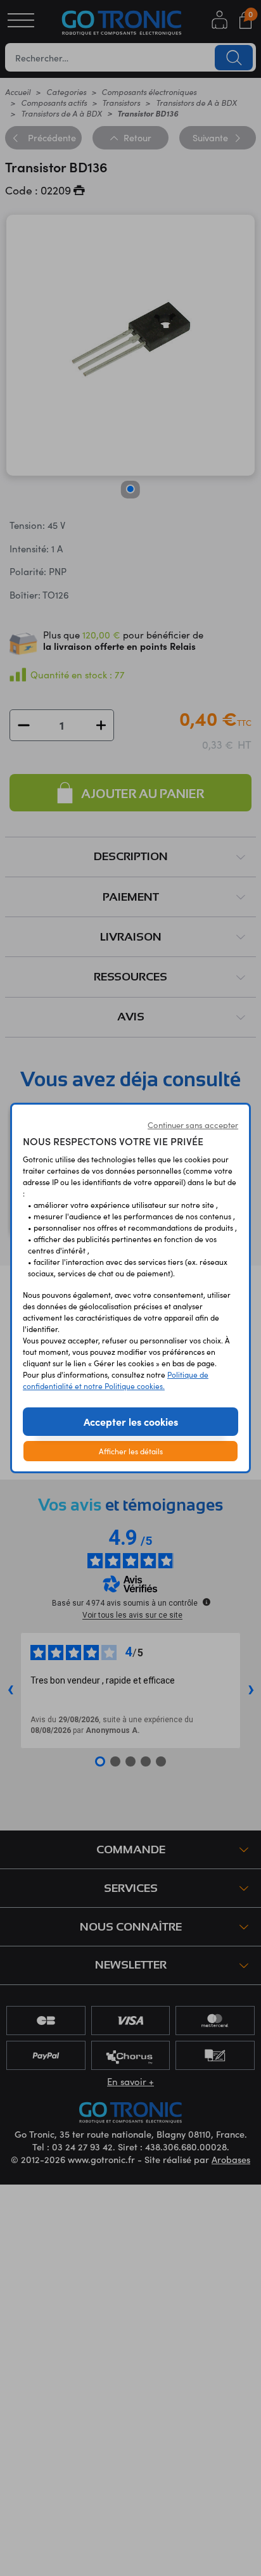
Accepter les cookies (131, 1421)
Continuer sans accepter (193, 1125)
